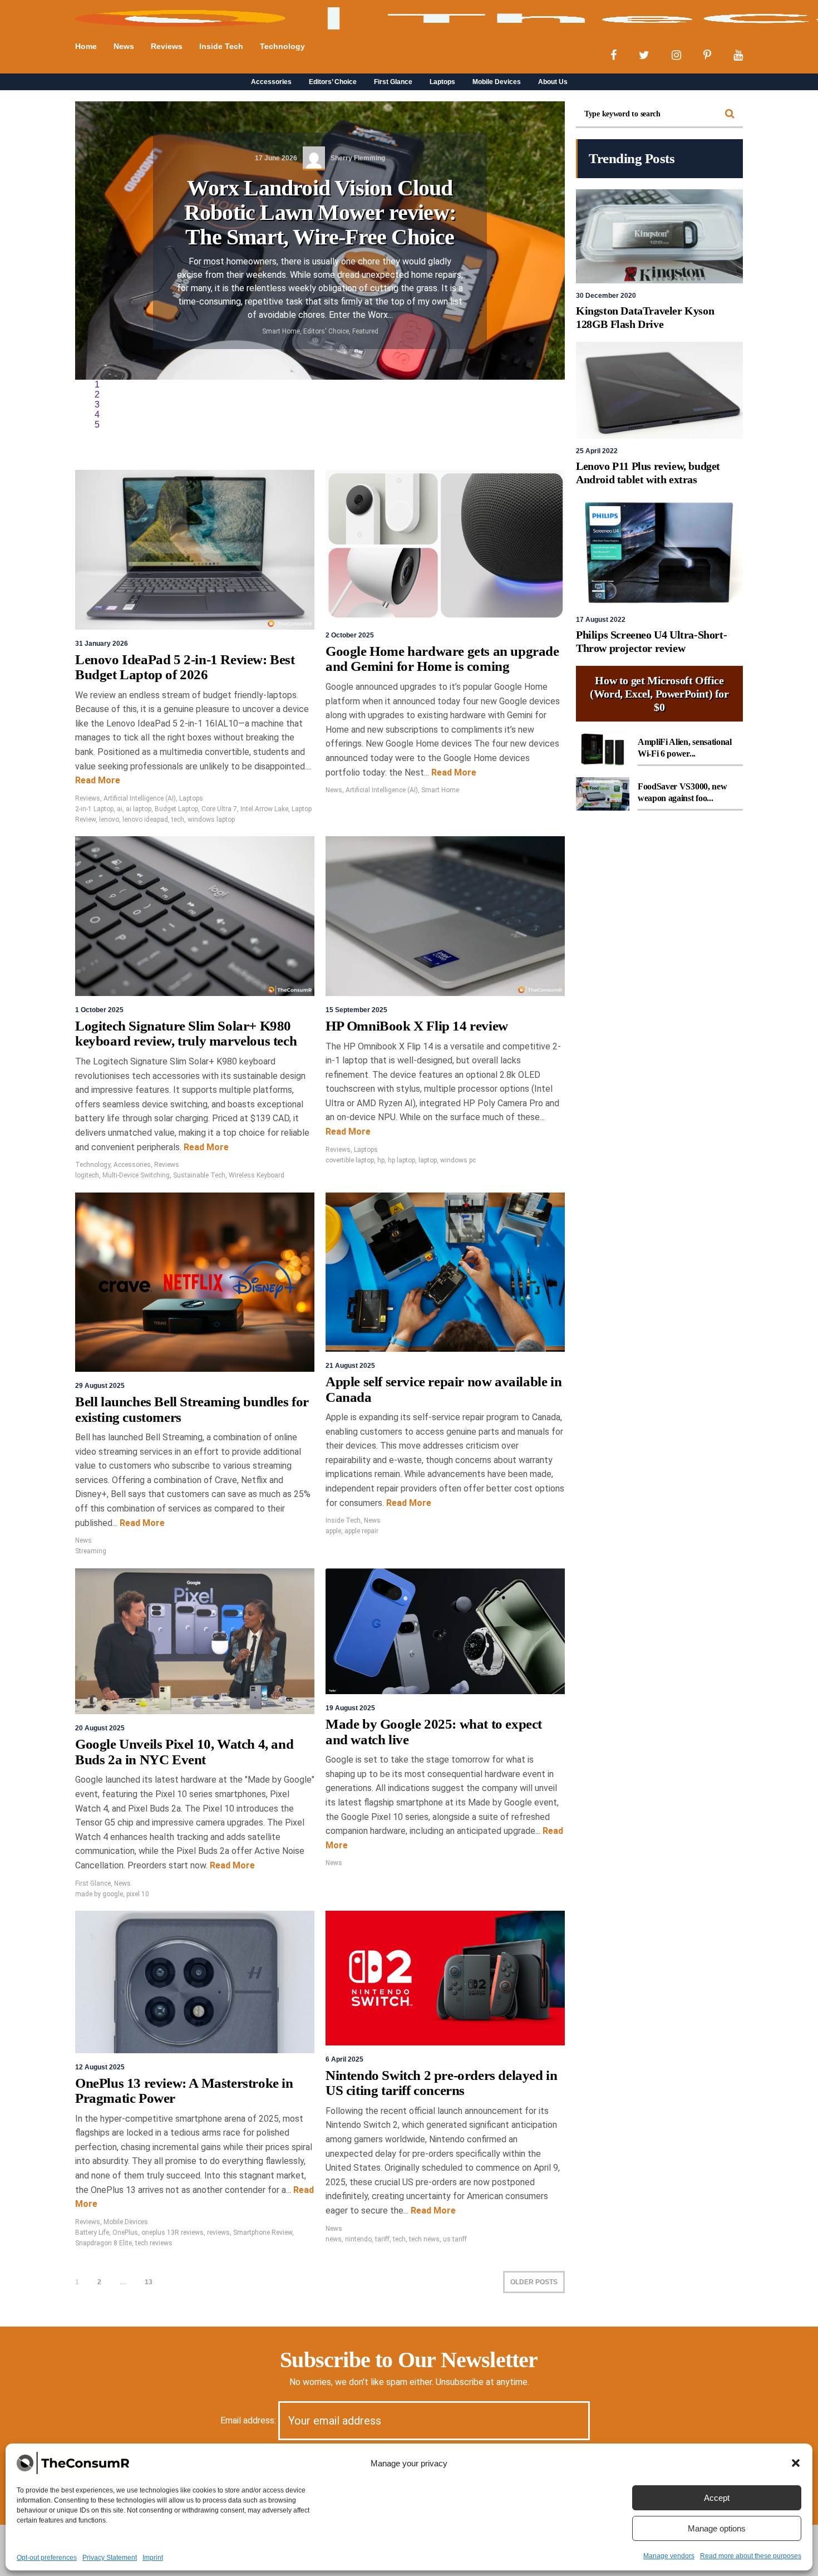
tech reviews (154, 2243)
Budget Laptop (176, 809)
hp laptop (401, 1160)
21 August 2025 (350, 1366)
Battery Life (92, 2232)
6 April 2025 (344, 2059)
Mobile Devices (497, 82)
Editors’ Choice (333, 82)
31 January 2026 (102, 644)
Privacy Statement (110, 2558)
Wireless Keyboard (257, 1175)
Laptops (442, 82)
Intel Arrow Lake (264, 809)
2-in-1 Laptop (94, 809)
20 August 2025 (100, 1728)
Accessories (271, 82)
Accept (717, 2498)
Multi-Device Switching (136, 1175)
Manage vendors (669, 2556)
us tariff (455, 2239)
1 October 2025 (99, 1010)
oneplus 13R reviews (173, 2232)
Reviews (88, 798)
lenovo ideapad (145, 820)
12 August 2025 (100, 2067)
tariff (382, 2239)
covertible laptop (350, 1160)
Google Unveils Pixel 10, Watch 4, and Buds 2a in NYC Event (184, 1752)
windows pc (458, 1160)
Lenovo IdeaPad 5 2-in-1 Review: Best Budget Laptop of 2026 (185, 667)
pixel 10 (138, 1894)
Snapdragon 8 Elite (104, 2243)
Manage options (717, 2528)
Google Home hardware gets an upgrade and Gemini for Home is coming (442, 659)
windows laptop (211, 820)
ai (120, 809)
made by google (99, 1894)
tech (178, 820)
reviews (218, 2232)
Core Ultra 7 (219, 809)
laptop (428, 1160)
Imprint (153, 2558)
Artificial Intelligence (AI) (140, 798)
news (334, 2239)
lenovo (109, 820)
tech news (424, 2239)
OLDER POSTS (534, 2282)
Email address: (249, 2420)
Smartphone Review (263, 2232)
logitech (87, 1175)
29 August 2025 (100, 1386)
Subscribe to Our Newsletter (409, 2360)
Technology (93, 1165)
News (334, 790)
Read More (98, 780)
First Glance (393, 82)
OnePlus (125, 2232)
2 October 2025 (350, 635)
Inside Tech (343, 1520)
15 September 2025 (356, 1010)
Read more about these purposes (751, 2556)
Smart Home (440, 790)
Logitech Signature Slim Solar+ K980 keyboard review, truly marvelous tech (186, 1034)
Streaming (91, 1551)
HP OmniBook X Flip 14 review (417, 1026)
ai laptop (139, 809)
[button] (796, 2463)
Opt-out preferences (47, 2558)
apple (333, 1531)
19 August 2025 (350, 1708)
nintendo (358, 2239)
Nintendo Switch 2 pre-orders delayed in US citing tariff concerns (441, 2083)
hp (381, 1160)
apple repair (361, 1531)
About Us (553, 82)
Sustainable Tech (199, 1175)
